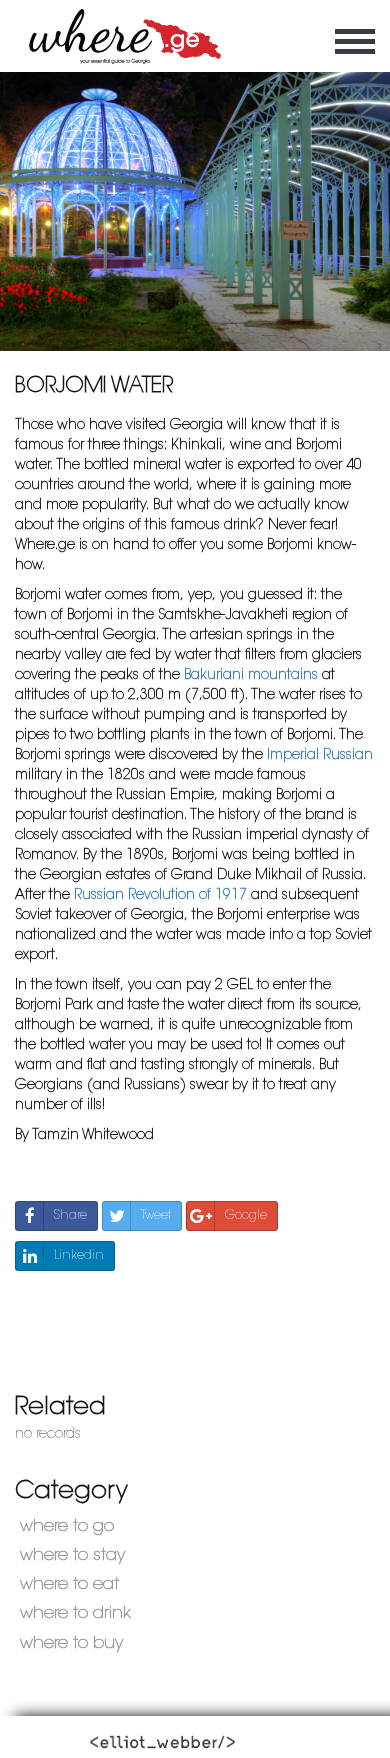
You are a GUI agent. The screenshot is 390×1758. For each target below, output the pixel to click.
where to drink (75, 1613)
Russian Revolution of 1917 (160, 895)
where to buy (71, 1643)
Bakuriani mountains (251, 675)
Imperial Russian (320, 755)
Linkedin (79, 1256)
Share (70, 1216)
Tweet (156, 1216)
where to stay (72, 1555)
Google (246, 1216)
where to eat (69, 1584)
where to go (67, 1526)
